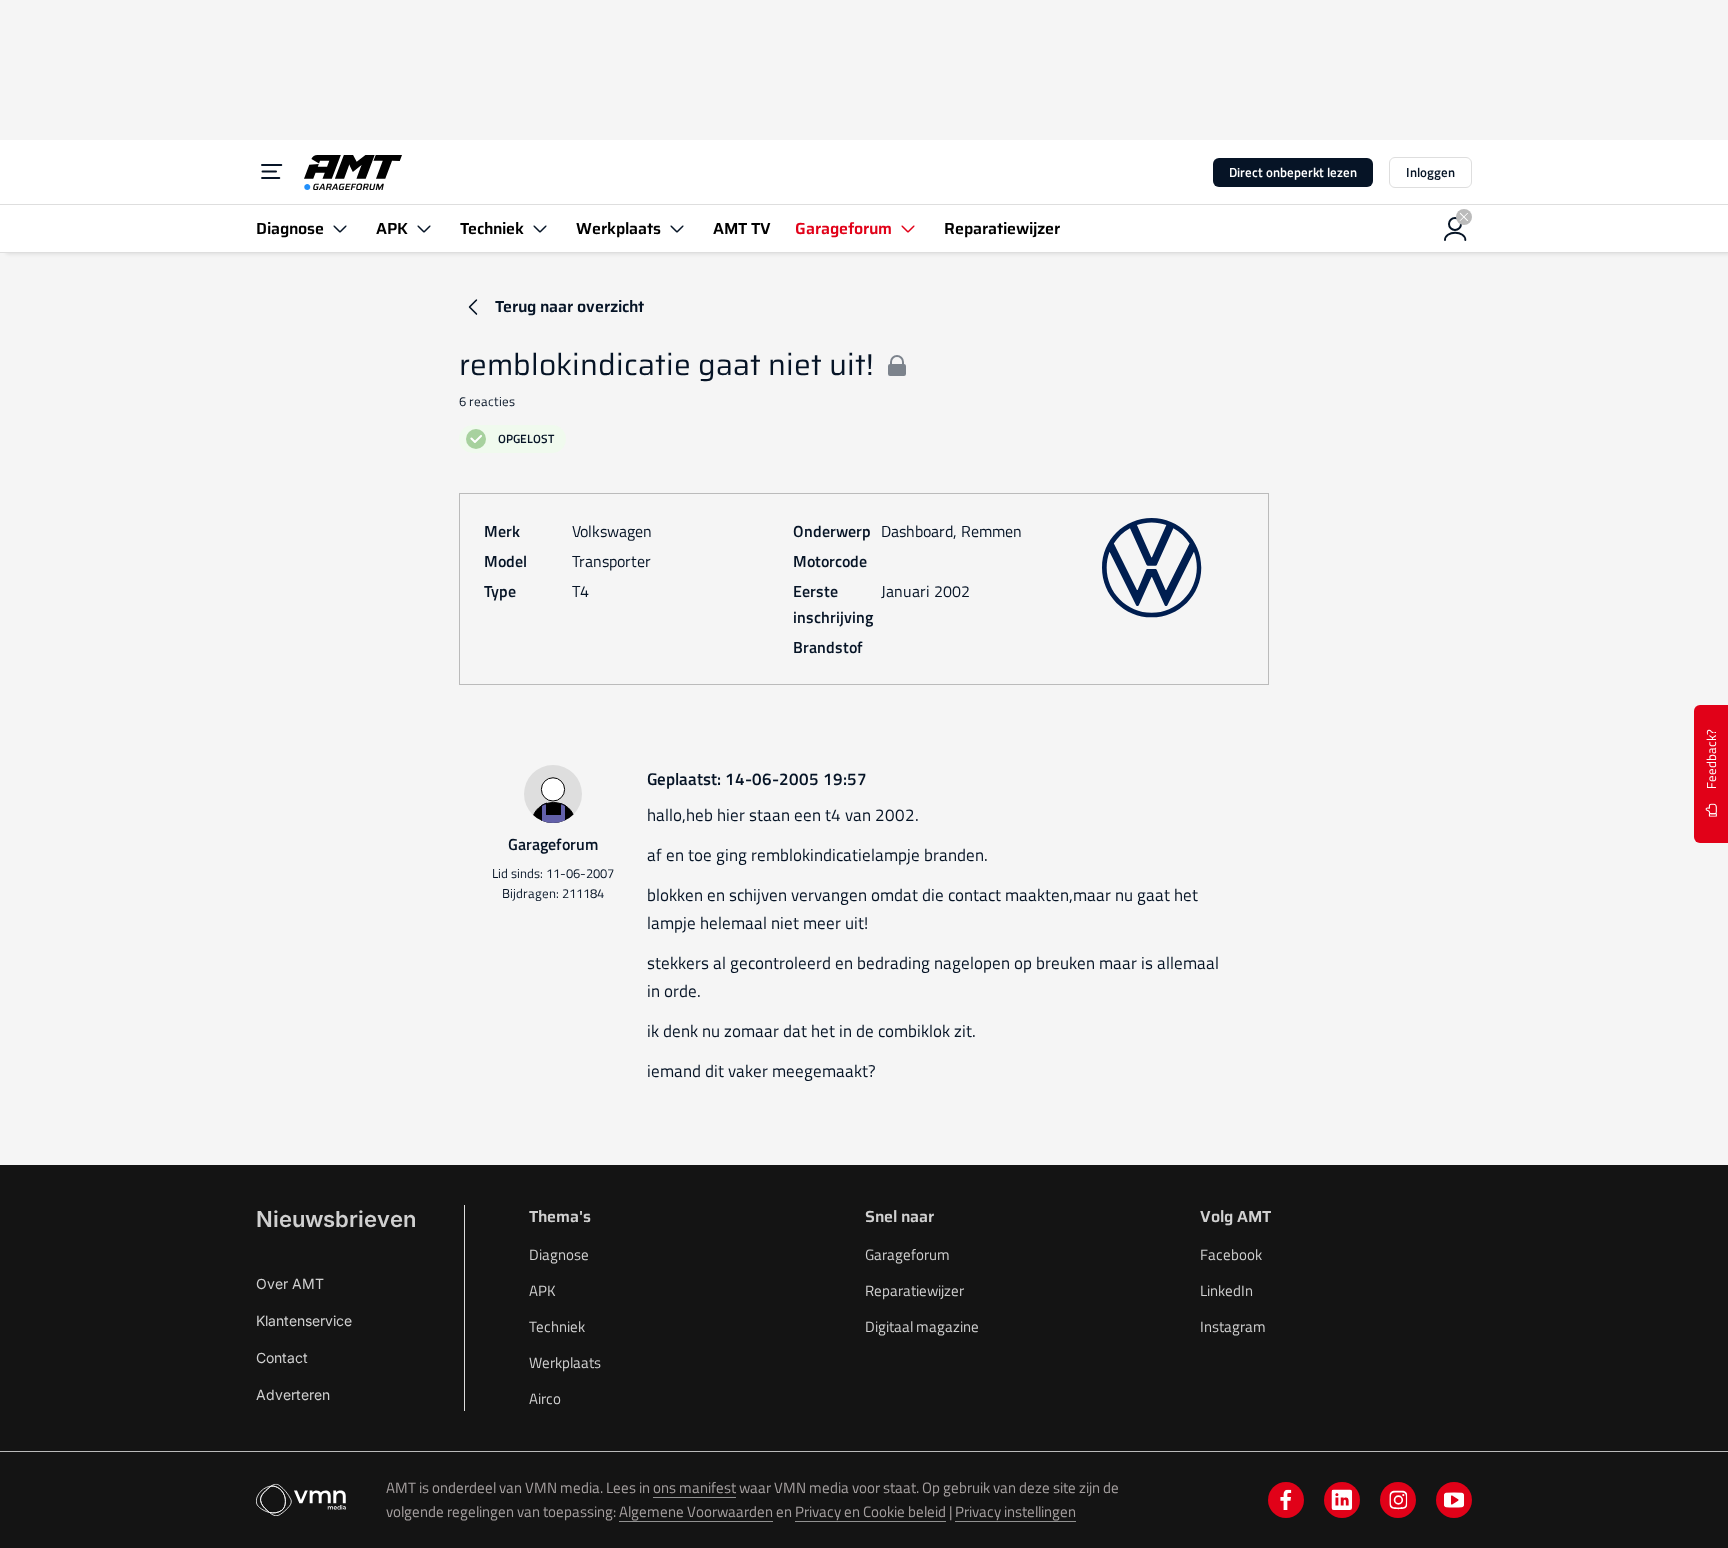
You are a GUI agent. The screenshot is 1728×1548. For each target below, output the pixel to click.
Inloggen (1430, 172)
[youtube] (1454, 1500)
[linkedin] (1342, 1500)
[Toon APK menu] (424, 228)
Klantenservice (304, 1320)
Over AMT (290, 1283)
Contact (282, 1357)
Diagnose (559, 1254)
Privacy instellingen (1015, 1511)
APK (542, 1290)
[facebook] (1286, 1500)
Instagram (1233, 1326)
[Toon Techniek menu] (540, 228)
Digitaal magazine (922, 1326)
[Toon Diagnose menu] (340, 228)
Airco (545, 1398)
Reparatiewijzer (914, 1290)
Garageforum (907, 1254)
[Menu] (272, 172)
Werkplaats (565, 1362)
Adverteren (293, 1394)
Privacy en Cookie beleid (870, 1511)
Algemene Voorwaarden (696, 1511)
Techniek (557, 1326)
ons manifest (694, 1487)
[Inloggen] (1456, 229)
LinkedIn (1226, 1290)
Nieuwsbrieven (336, 1219)
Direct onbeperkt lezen (1293, 172)
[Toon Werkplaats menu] (677, 228)
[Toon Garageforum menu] (908, 228)
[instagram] (1398, 1500)
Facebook (1231, 1254)
